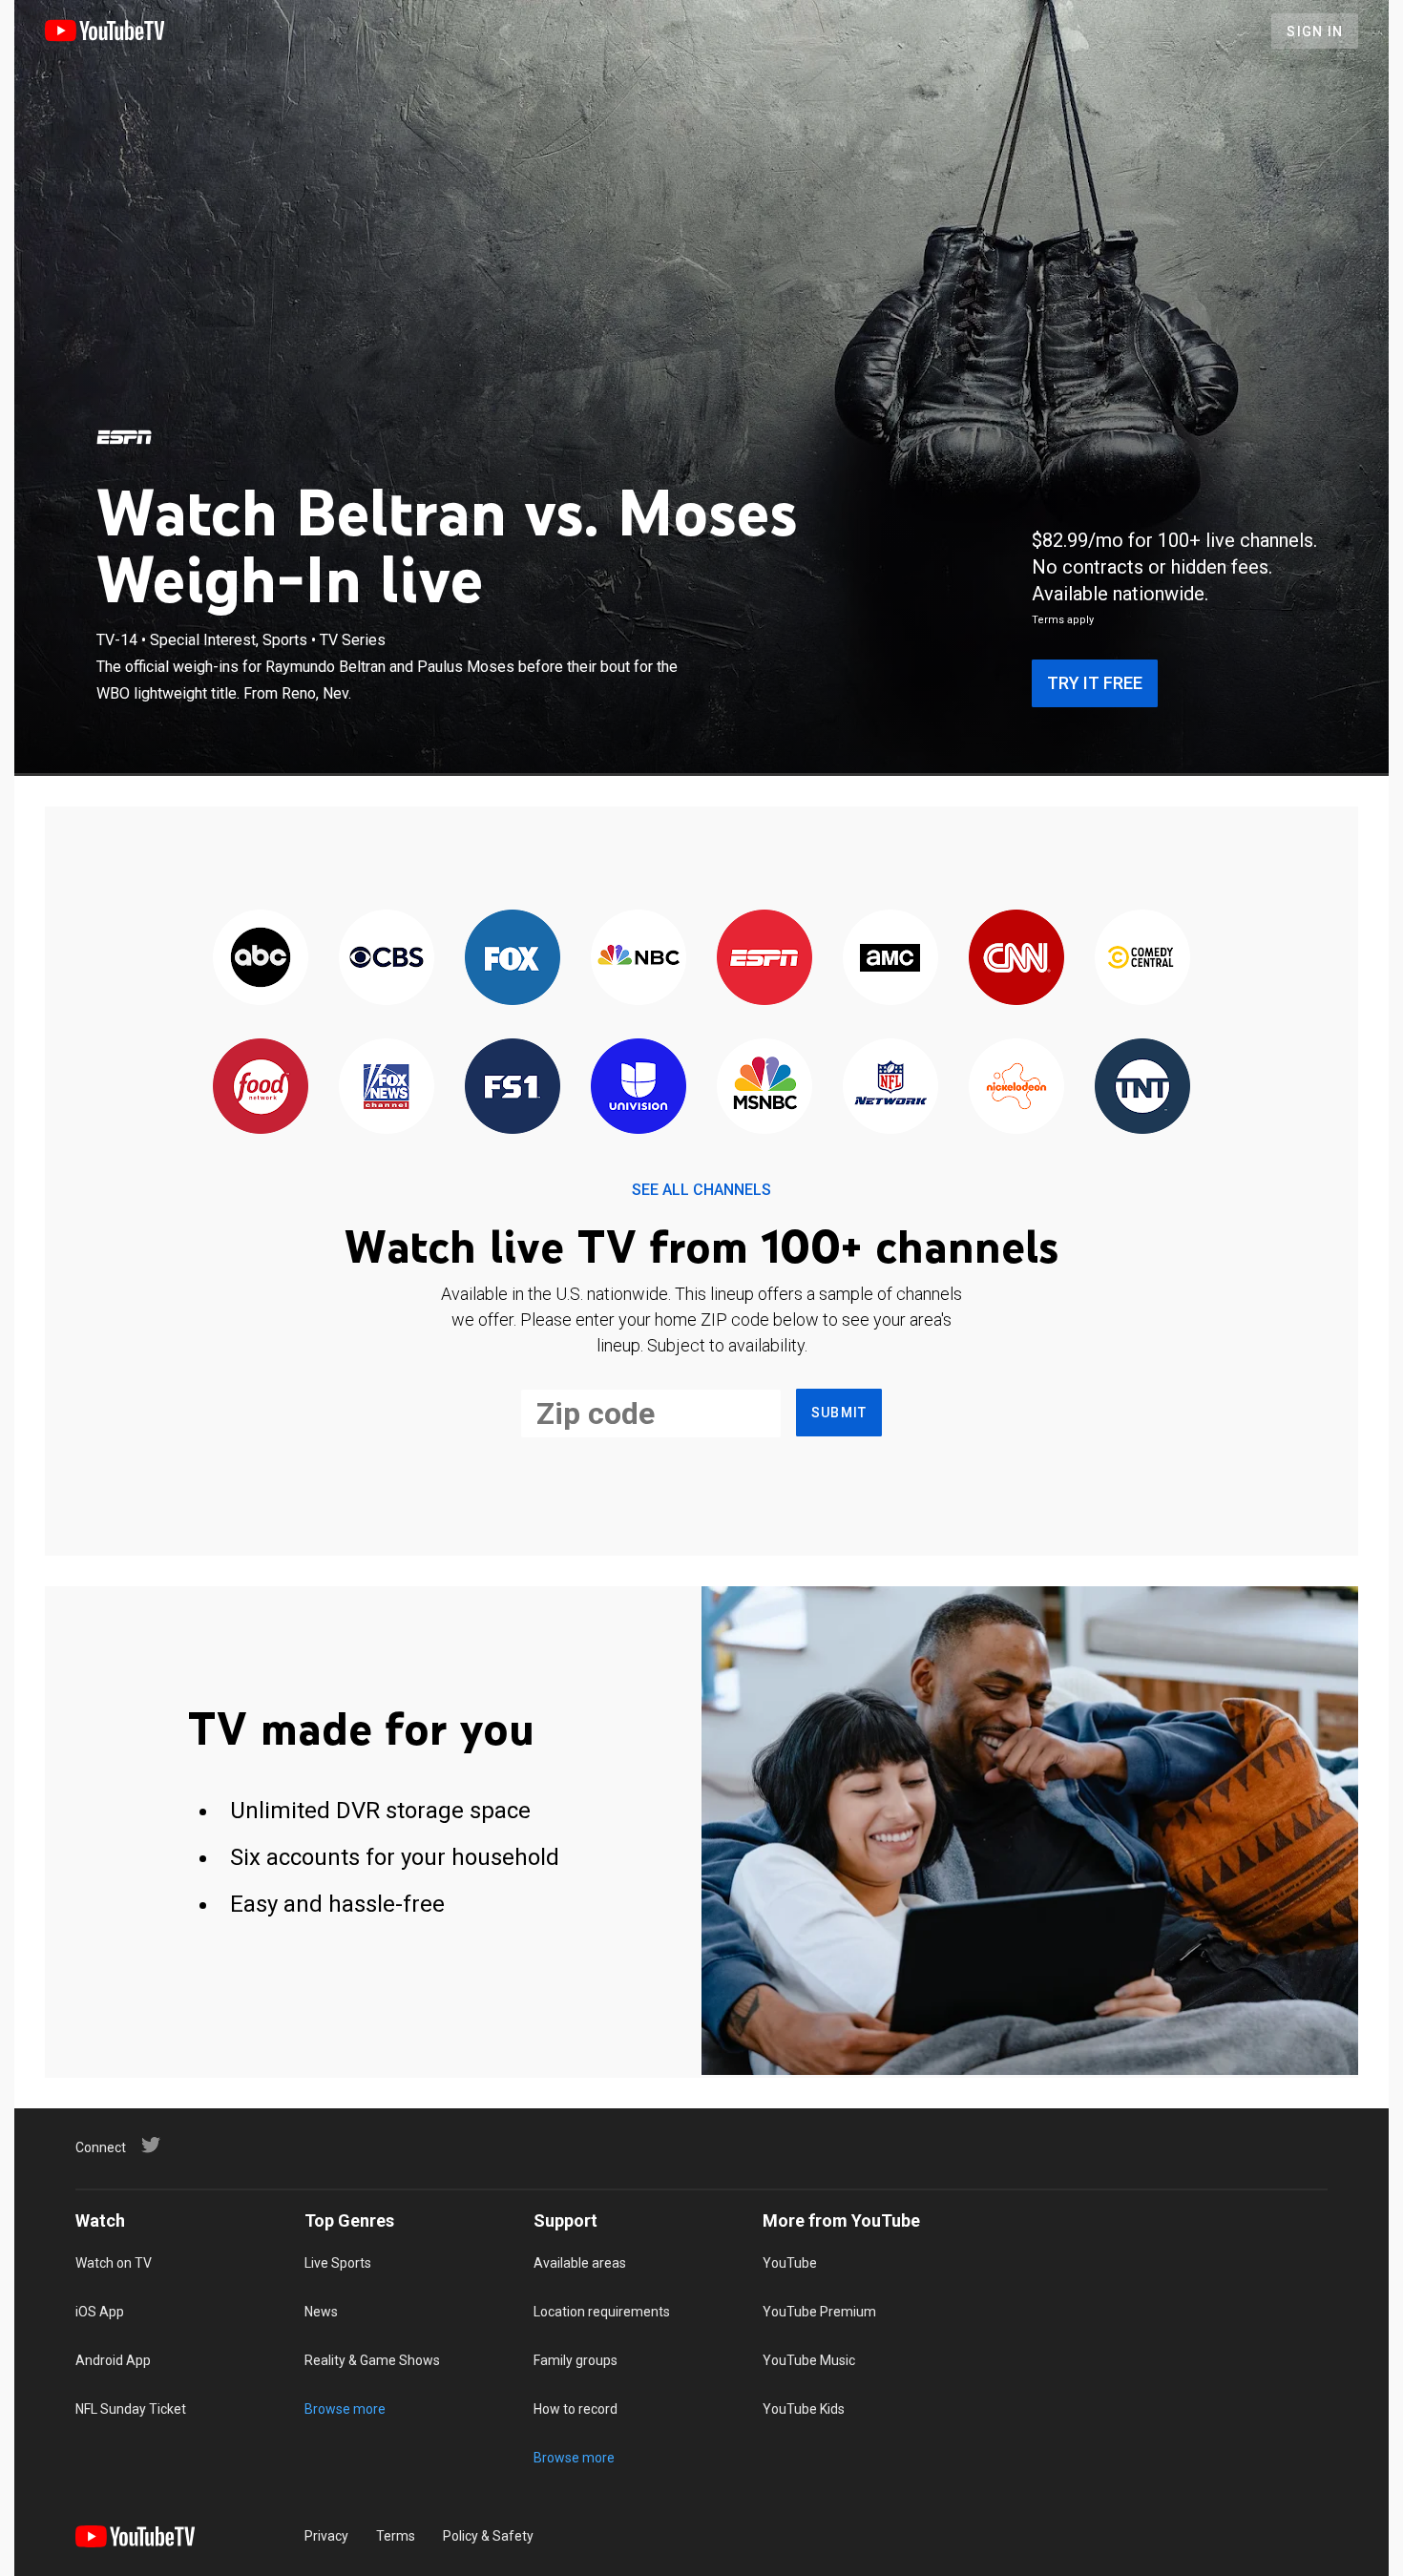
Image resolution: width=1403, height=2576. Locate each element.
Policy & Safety (488, 2536)
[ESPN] (124, 437)
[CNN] (1016, 959)
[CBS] (387, 959)
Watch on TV (114, 2263)
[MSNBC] (764, 1088)
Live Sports (338, 2263)
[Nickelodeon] (1016, 1088)
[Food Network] (261, 1088)
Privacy (326, 2536)
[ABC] (261, 959)
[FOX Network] (513, 959)
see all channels (701, 1190)
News (321, 2312)
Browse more (345, 2409)
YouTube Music (809, 2360)
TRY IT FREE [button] (1095, 683)
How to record (576, 2409)
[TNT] (1142, 1088)
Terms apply (1063, 620)
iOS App (100, 2312)
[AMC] (890, 959)
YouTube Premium (819, 2312)
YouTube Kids (804, 2409)
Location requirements (602, 2312)
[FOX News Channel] (387, 1088)
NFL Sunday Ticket (131, 2409)
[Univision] (639, 1088)
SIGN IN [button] (1315, 31)
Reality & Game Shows (372, 2360)
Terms (396, 2536)
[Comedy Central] (1142, 959)
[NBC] (639, 959)
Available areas (580, 2263)
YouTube (790, 2263)
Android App (113, 2360)
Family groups (576, 2360)
